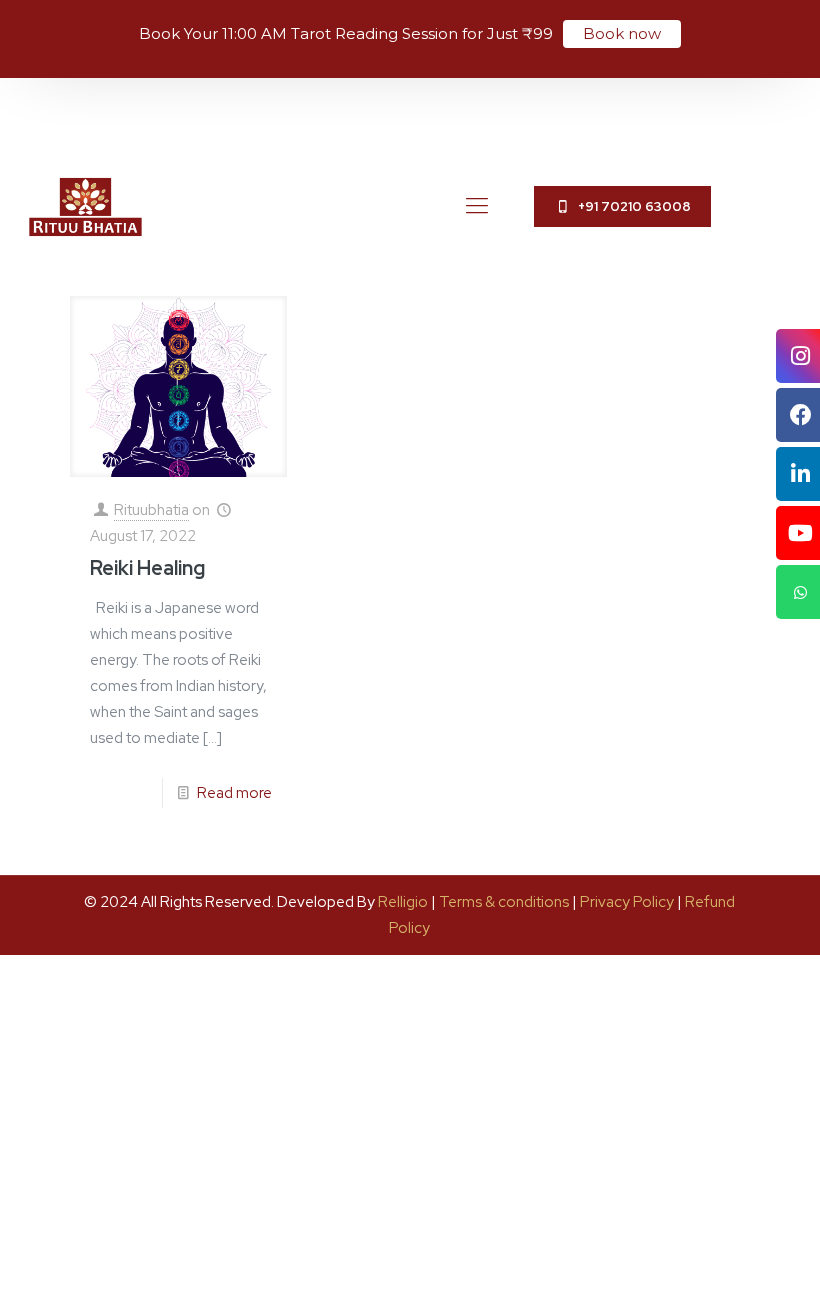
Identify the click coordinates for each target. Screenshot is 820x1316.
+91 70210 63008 (631, 206)
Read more (234, 793)
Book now (622, 33)
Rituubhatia (151, 510)
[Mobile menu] (477, 206)
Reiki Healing (147, 568)
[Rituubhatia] (85, 206)
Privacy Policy (627, 902)
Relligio (403, 902)
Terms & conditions (504, 902)
